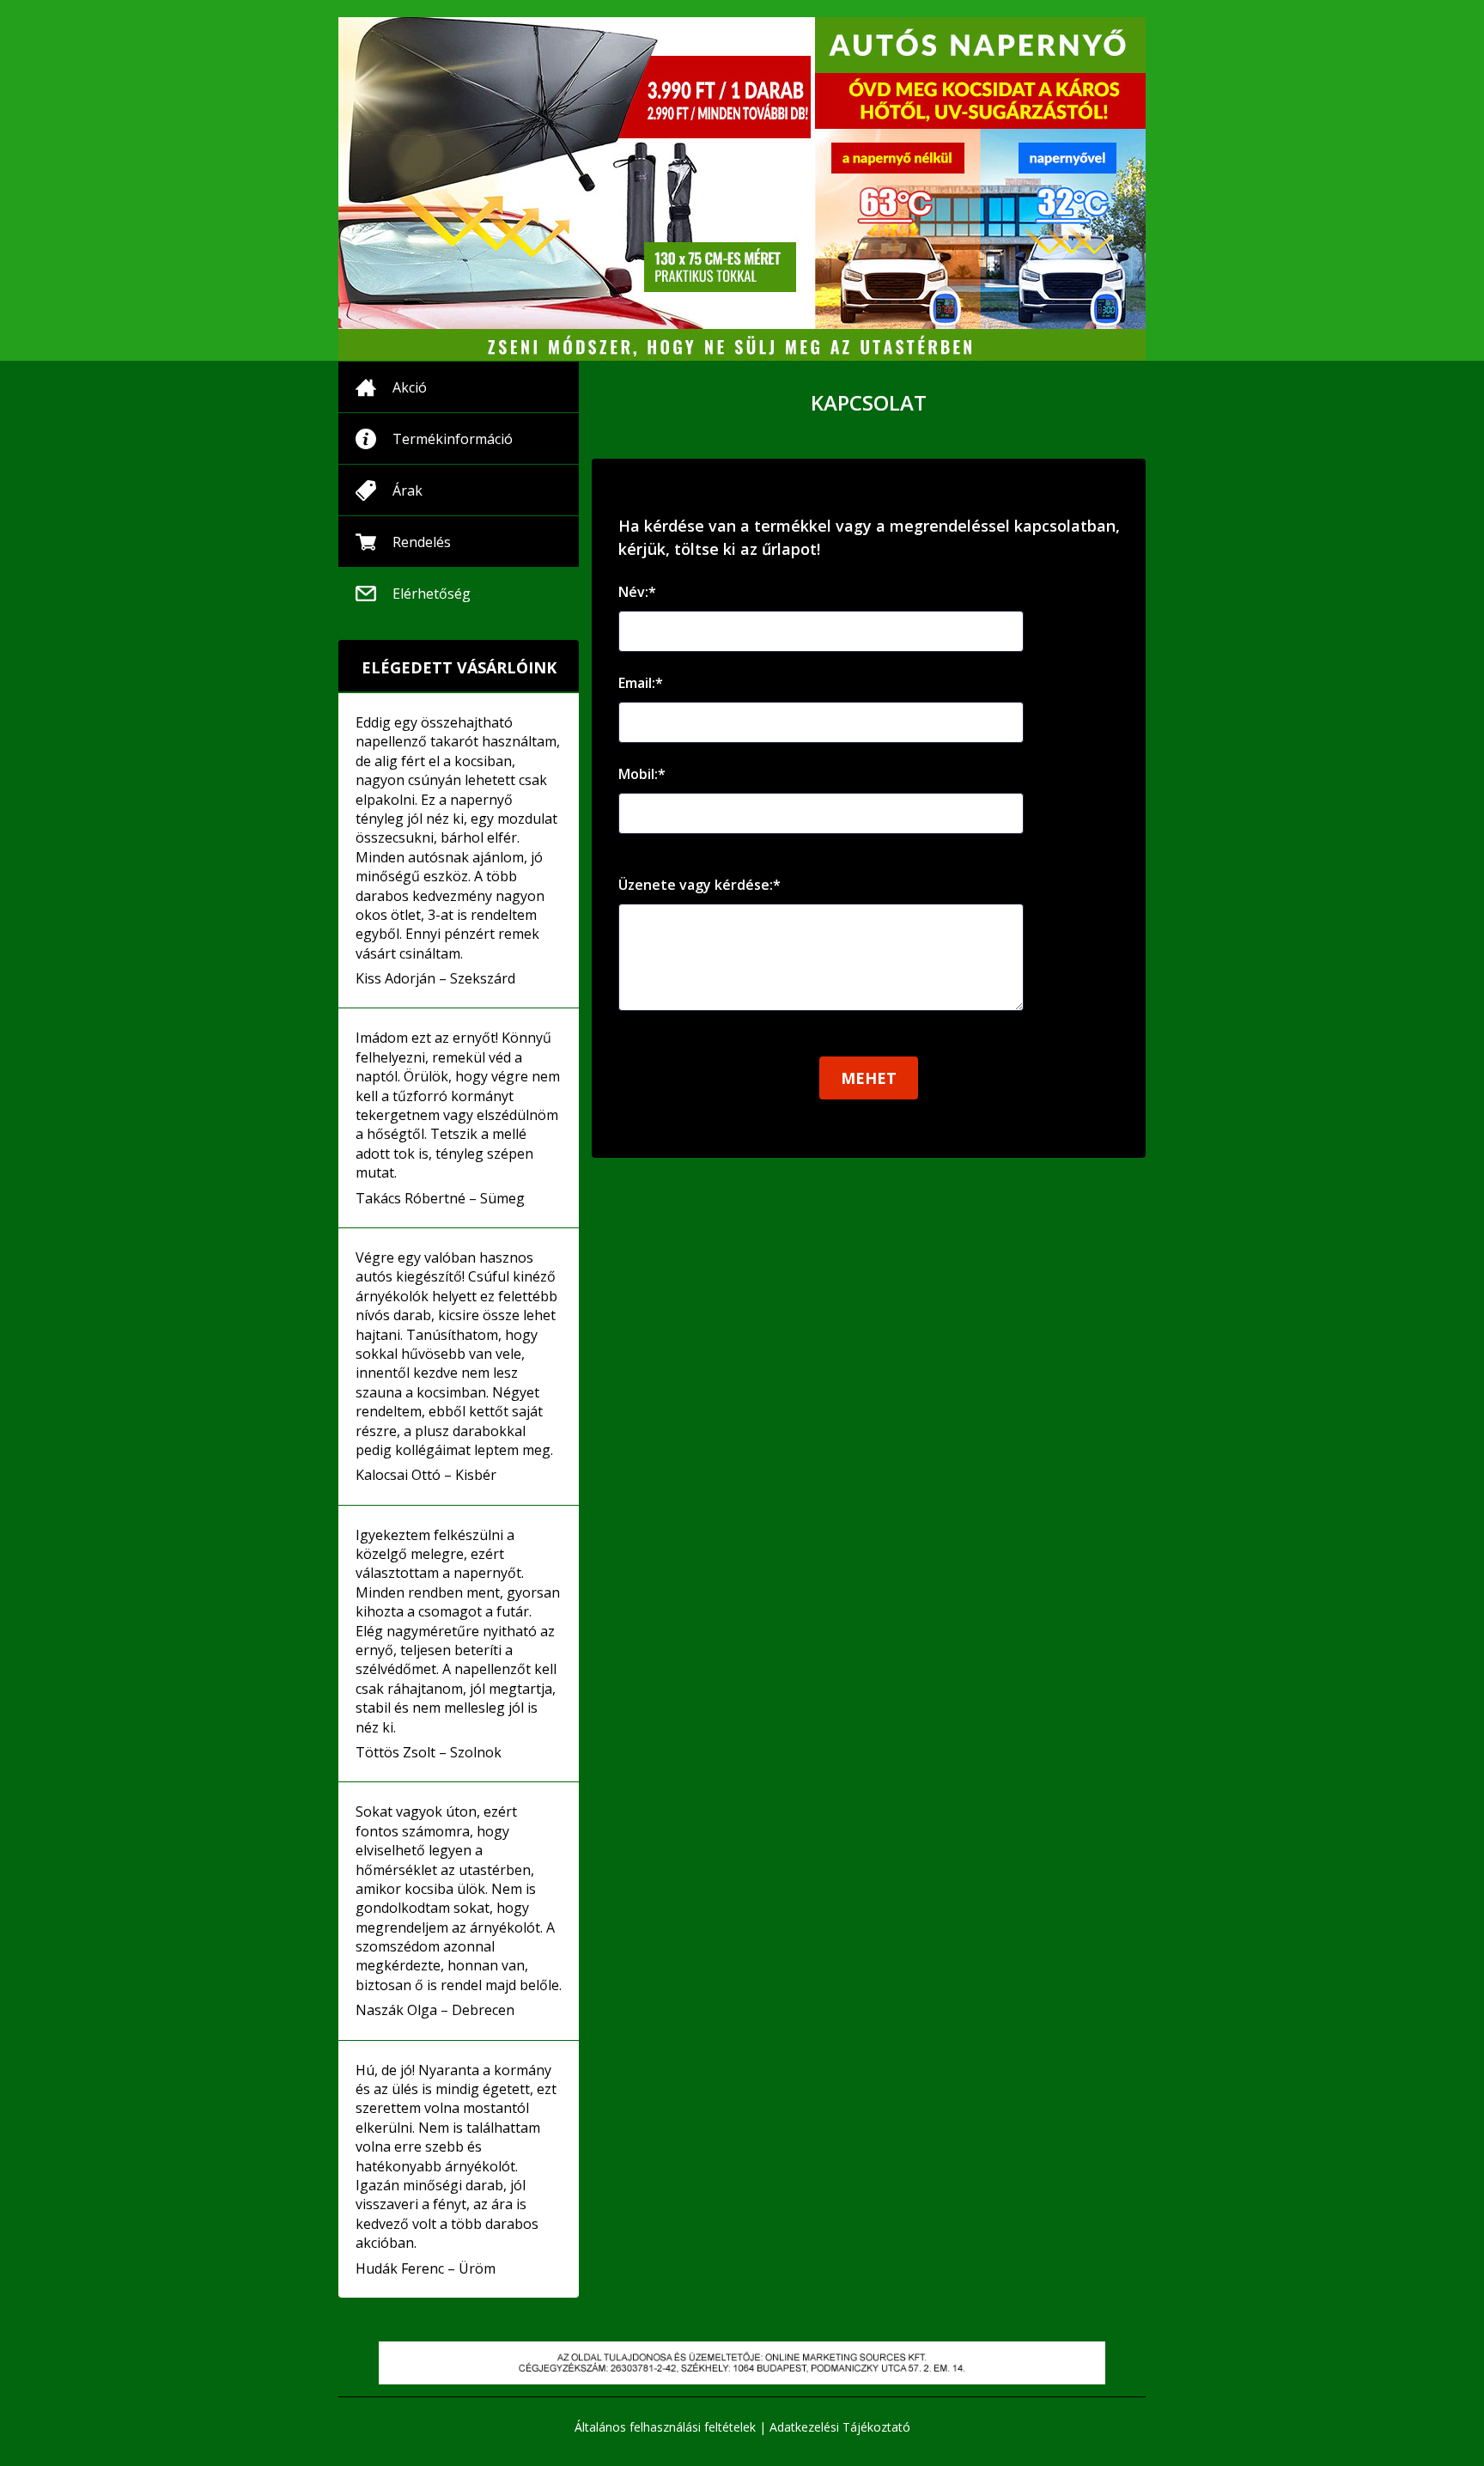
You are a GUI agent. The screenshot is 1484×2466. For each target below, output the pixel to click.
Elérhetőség (432, 594)
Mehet (869, 1078)
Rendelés (422, 542)
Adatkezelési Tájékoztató (840, 2427)
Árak (407, 490)
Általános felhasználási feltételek (665, 2427)
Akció (410, 387)
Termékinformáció (453, 439)
